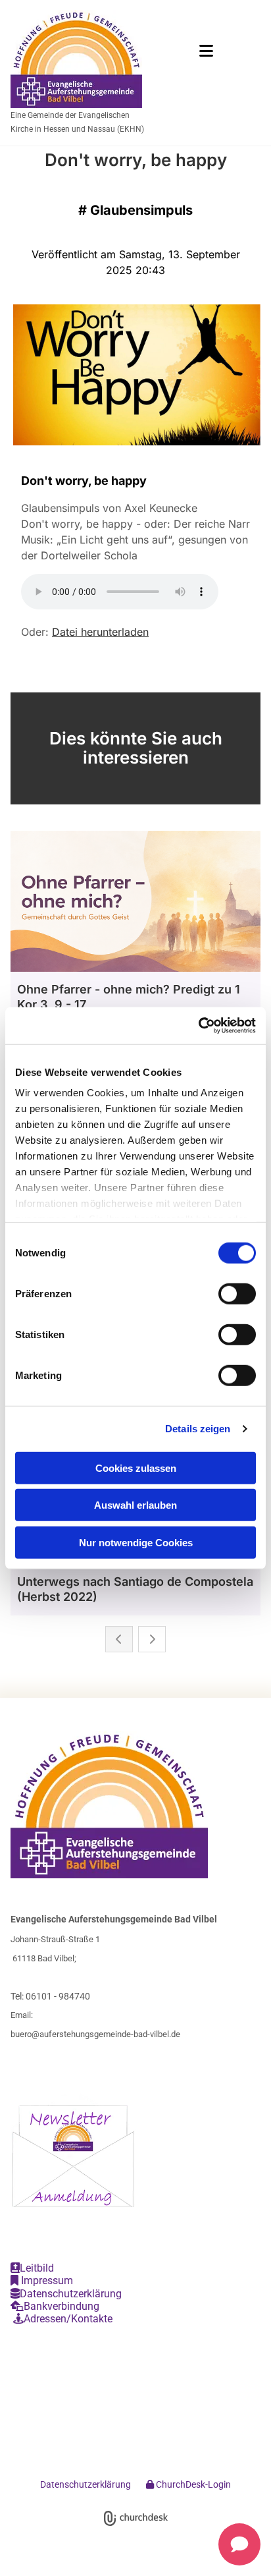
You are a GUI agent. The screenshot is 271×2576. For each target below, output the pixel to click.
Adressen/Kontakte (63, 2319)
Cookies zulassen (136, 1468)
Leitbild (32, 2268)
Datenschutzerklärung (66, 2294)
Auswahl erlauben (135, 1505)
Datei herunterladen (100, 632)
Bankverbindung (55, 2306)
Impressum (42, 2281)
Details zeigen (198, 1429)
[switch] (237, 1293)
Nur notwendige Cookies (136, 1542)
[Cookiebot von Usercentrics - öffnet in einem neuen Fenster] (198, 1026)
